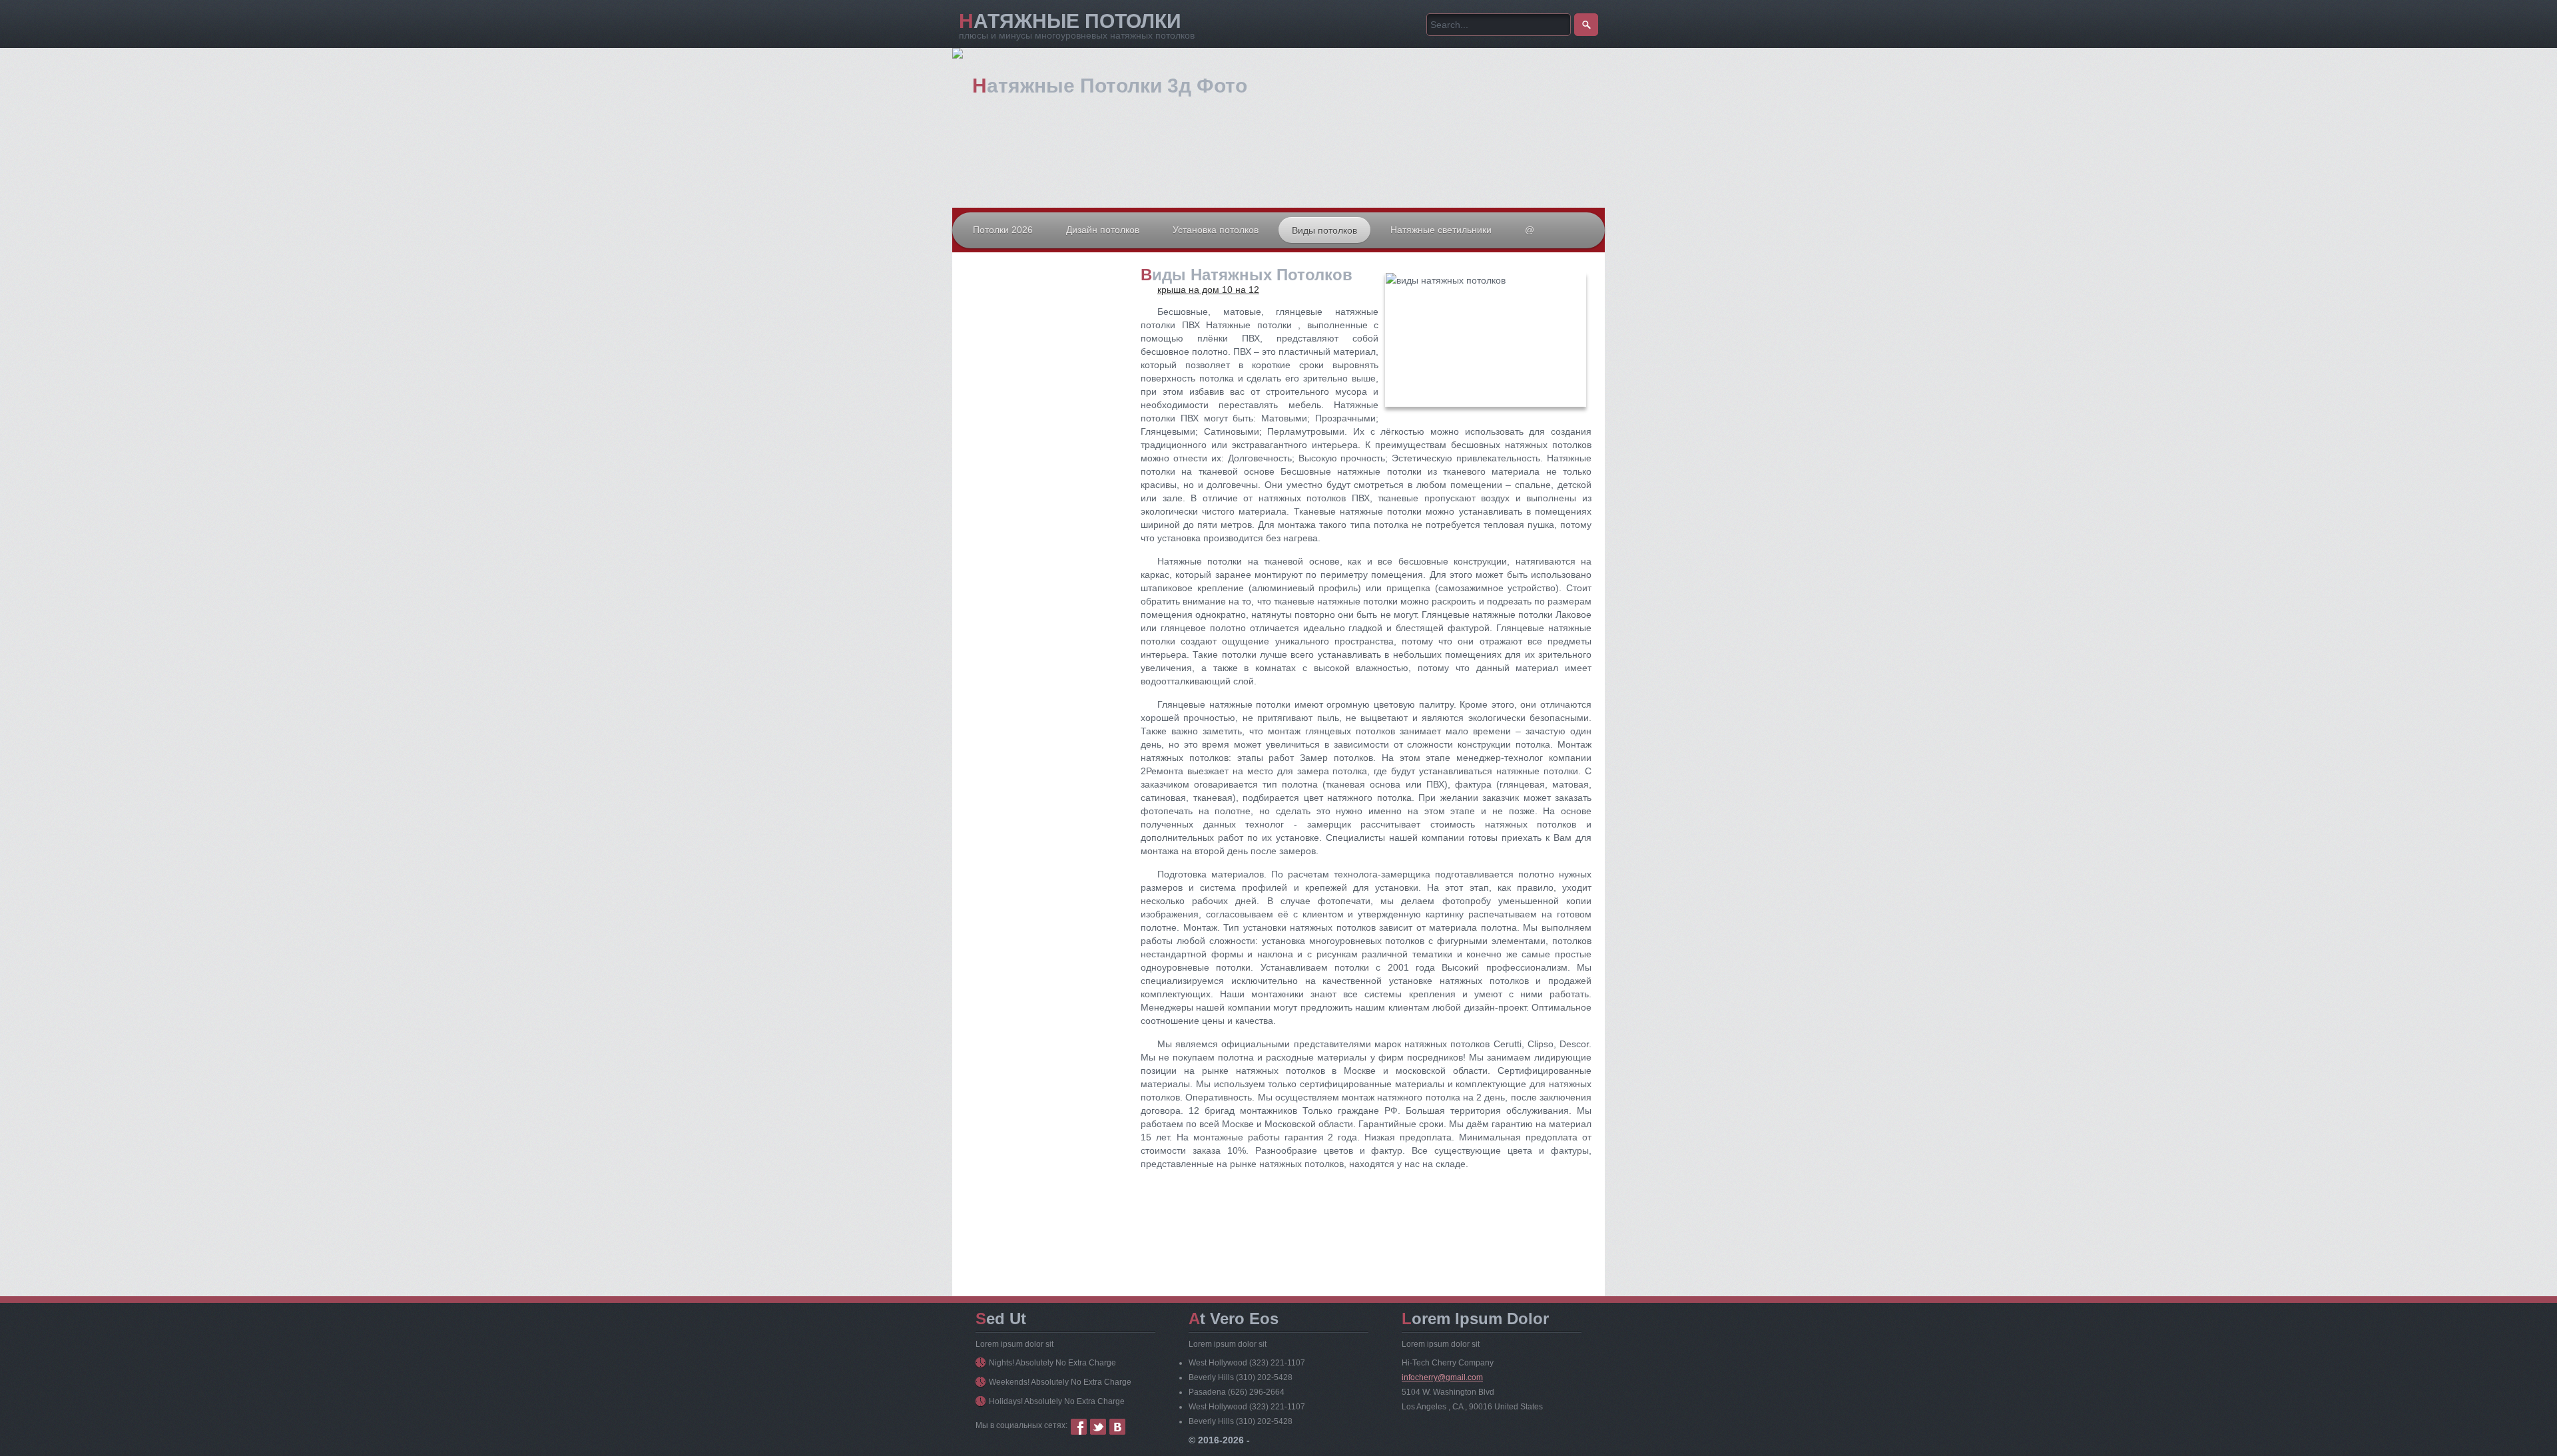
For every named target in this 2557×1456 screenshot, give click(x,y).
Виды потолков (1324, 230)
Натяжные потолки (1070, 21)
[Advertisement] (1045, 399)
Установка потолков (1216, 230)
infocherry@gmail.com (1442, 1377)
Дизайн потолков (1103, 230)
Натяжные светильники (1441, 230)
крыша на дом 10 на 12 (1208, 290)
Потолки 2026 (1003, 230)
